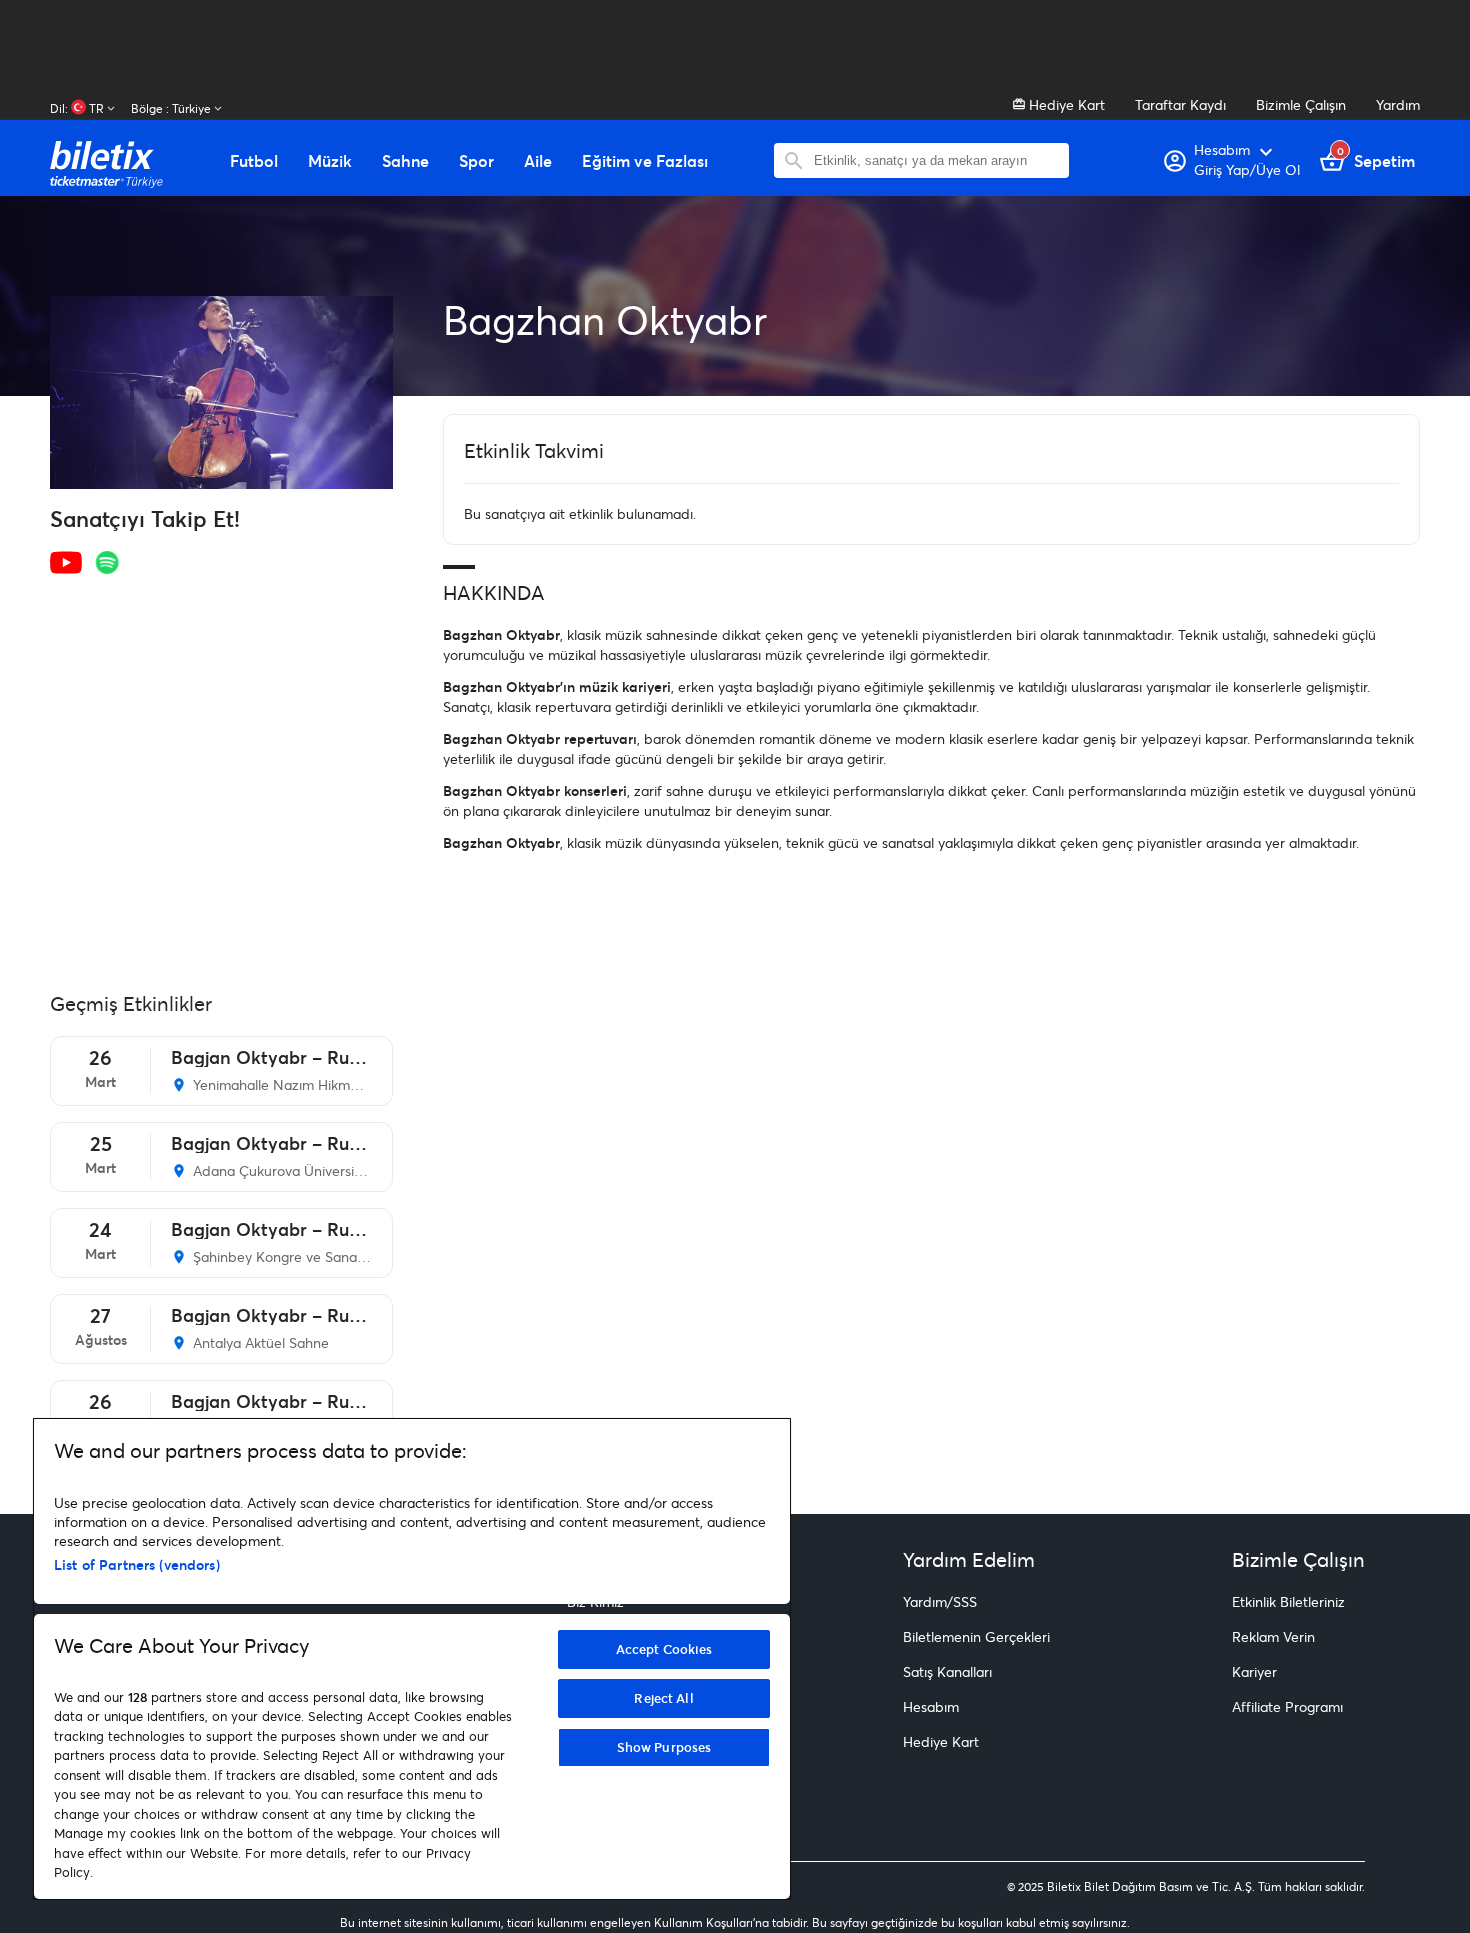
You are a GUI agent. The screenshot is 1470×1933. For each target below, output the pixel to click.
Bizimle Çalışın (1301, 104)
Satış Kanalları (947, 1671)
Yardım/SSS (940, 1601)
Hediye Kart (1065, 104)
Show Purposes (664, 1747)
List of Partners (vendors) (137, 1564)
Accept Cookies (664, 1649)
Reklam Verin (1273, 1636)
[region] (412, 1659)
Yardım (1398, 104)
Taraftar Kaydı (1180, 104)
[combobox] (936, 160)
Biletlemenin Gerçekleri (976, 1636)
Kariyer (1254, 1671)
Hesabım (931, 1706)
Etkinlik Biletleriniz (1288, 1601)
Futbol (254, 161)
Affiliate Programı (1287, 1706)
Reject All (663, 1698)
